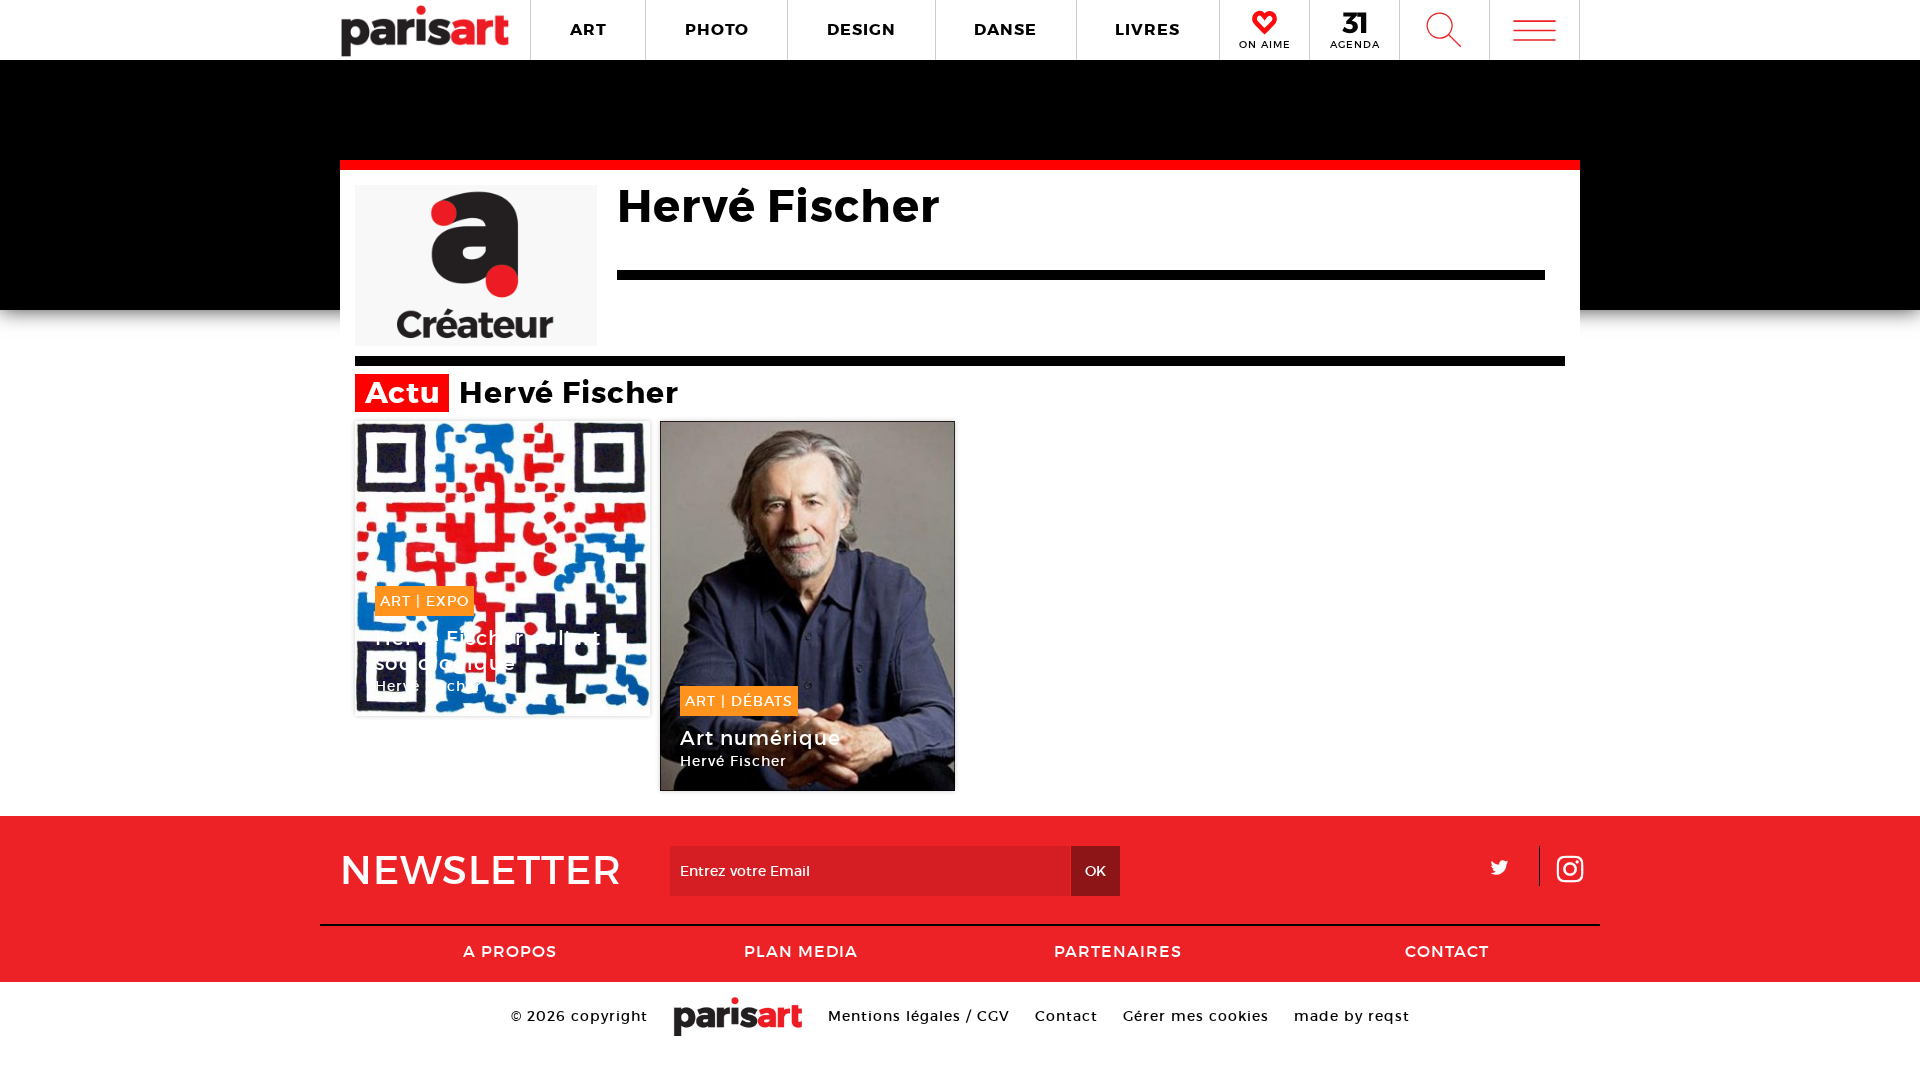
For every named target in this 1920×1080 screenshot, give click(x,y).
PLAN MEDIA (801, 951)
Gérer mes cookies (1196, 1016)
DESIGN (861, 29)
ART (588, 29)
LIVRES (1147, 29)
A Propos (510, 951)
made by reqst (1352, 1016)
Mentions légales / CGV (919, 1016)
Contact (1447, 951)
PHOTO (717, 29)
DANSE (1005, 29)
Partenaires (1118, 951)
